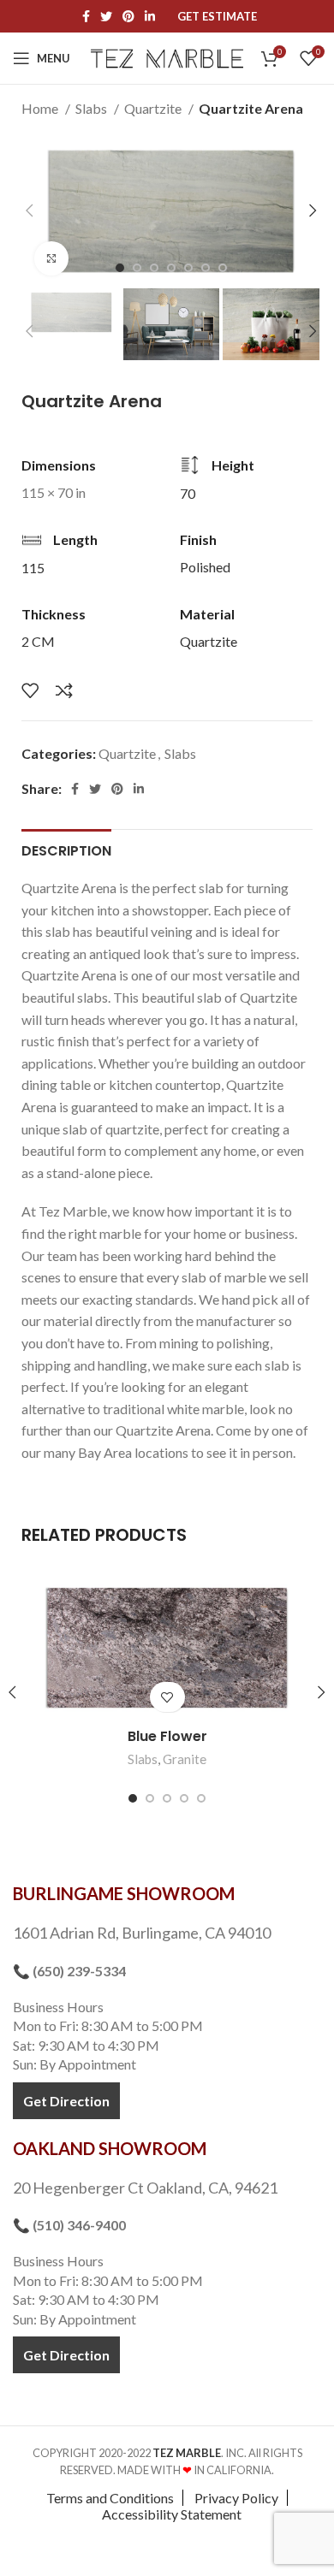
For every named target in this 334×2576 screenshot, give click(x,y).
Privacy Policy (236, 2498)
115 (33, 568)
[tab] (66, 849)
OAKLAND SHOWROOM (110, 2148)
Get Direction (66, 2101)
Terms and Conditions (110, 2498)
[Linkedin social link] (150, 16)
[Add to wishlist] (30, 690)
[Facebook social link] (86, 16)
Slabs (92, 108)
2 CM (38, 641)
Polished (205, 567)
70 (188, 493)
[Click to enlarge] (51, 258)
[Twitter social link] (106, 16)
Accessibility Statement (172, 2514)
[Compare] (64, 690)
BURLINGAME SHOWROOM (124, 1893)
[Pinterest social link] (128, 16)
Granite (185, 1759)
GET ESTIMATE (217, 17)
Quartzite (154, 108)
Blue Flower (167, 1736)
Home (41, 108)
